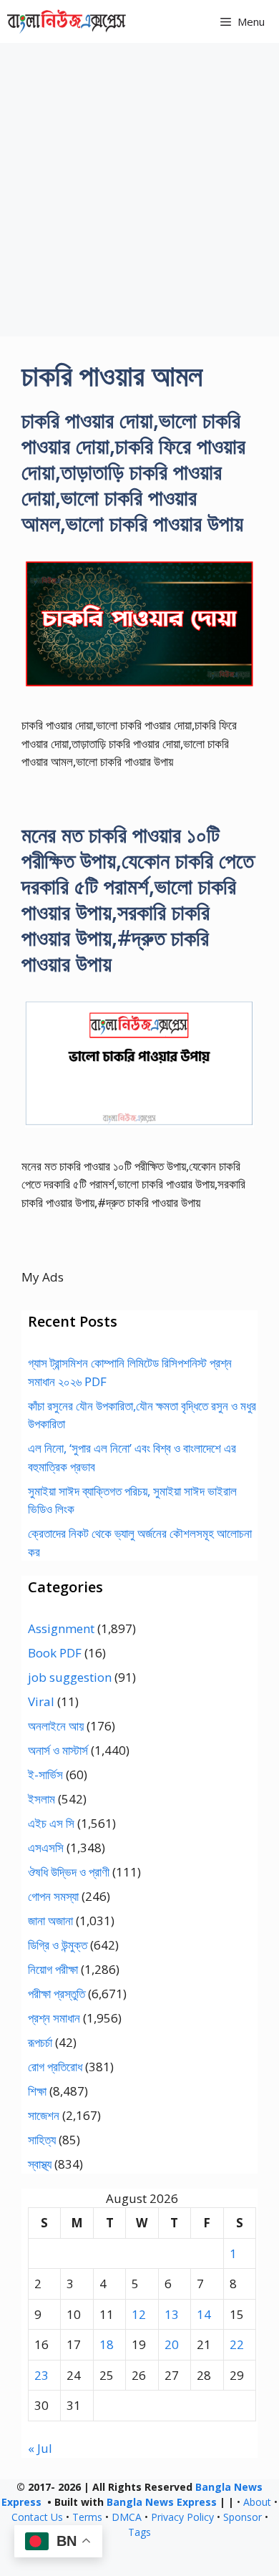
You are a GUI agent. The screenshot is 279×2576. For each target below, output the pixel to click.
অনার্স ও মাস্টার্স (58, 1750)
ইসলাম (41, 1799)
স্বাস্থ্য (40, 2164)
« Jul (40, 2448)
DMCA (127, 2517)
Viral (41, 1701)
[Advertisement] (139, 190)
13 (172, 2314)
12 (139, 2314)
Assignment (61, 1628)
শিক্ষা (37, 2091)
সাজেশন (44, 2115)
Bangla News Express (162, 2502)
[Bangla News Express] (67, 21)
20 (172, 2344)
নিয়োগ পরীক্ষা (53, 1969)
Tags (139, 2532)
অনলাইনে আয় (56, 1726)
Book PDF (55, 1653)
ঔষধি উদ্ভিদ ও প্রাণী (69, 1872)
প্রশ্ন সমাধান (54, 2018)
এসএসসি (46, 1848)
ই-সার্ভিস (45, 1774)
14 (204, 2314)
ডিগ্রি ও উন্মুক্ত (58, 1945)
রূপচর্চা (40, 2042)
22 (237, 2344)
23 (41, 2375)
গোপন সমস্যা (53, 1896)
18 (107, 2344)
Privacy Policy (182, 2517)
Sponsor (243, 2517)
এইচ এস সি (51, 1823)
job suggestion (70, 1677)
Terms (87, 2517)
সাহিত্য (42, 2140)
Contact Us (37, 2517)
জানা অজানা (50, 1921)
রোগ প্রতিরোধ (55, 2067)
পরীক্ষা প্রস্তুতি (57, 1994)
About (257, 2502)
